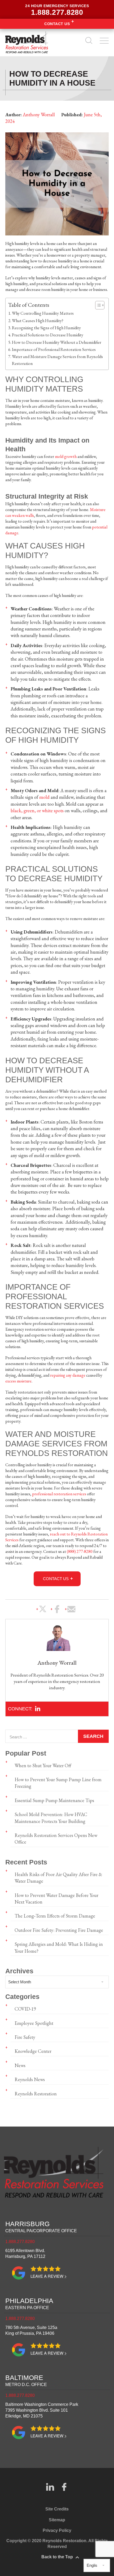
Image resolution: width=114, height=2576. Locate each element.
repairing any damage (68, 1375)
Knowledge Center (33, 2051)
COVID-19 (25, 2009)
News (20, 2065)
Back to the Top (57, 2557)
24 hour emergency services (57, 10)
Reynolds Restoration (36, 2094)
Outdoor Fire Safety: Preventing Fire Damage (59, 1930)
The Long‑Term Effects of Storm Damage (55, 1916)
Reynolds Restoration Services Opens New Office (56, 1839)
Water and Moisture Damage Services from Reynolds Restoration (57, 360)
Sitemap (57, 2520)
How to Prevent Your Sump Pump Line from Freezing (58, 1783)
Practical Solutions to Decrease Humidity (48, 335)
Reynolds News (30, 2079)
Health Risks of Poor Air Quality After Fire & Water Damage (58, 1878)
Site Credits (57, 2509)
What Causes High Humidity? (38, 321)
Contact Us (57, 24)
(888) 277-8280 (80, 1551)
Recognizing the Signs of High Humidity (46, 328)
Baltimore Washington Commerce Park (42, 2410)
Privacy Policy (57, 2530)
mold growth (66, 456)
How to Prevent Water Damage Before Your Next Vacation (56, 1899)
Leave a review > (49, 2276)
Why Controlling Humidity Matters (43, 313)
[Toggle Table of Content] (97, 305)
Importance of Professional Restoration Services (54, 349)
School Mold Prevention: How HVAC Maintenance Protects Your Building (51, 1818)
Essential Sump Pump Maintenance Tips (54, 1800)
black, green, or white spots (37, 811)
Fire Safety (25, 2037)
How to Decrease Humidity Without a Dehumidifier (57, 342)
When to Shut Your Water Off (43, 1765)
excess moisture (18, 1381)
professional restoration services (59, 1494)
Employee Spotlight (34, 2023)
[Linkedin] (38, 1709)
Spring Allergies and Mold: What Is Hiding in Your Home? (59, 1947)
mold (44, 797)
